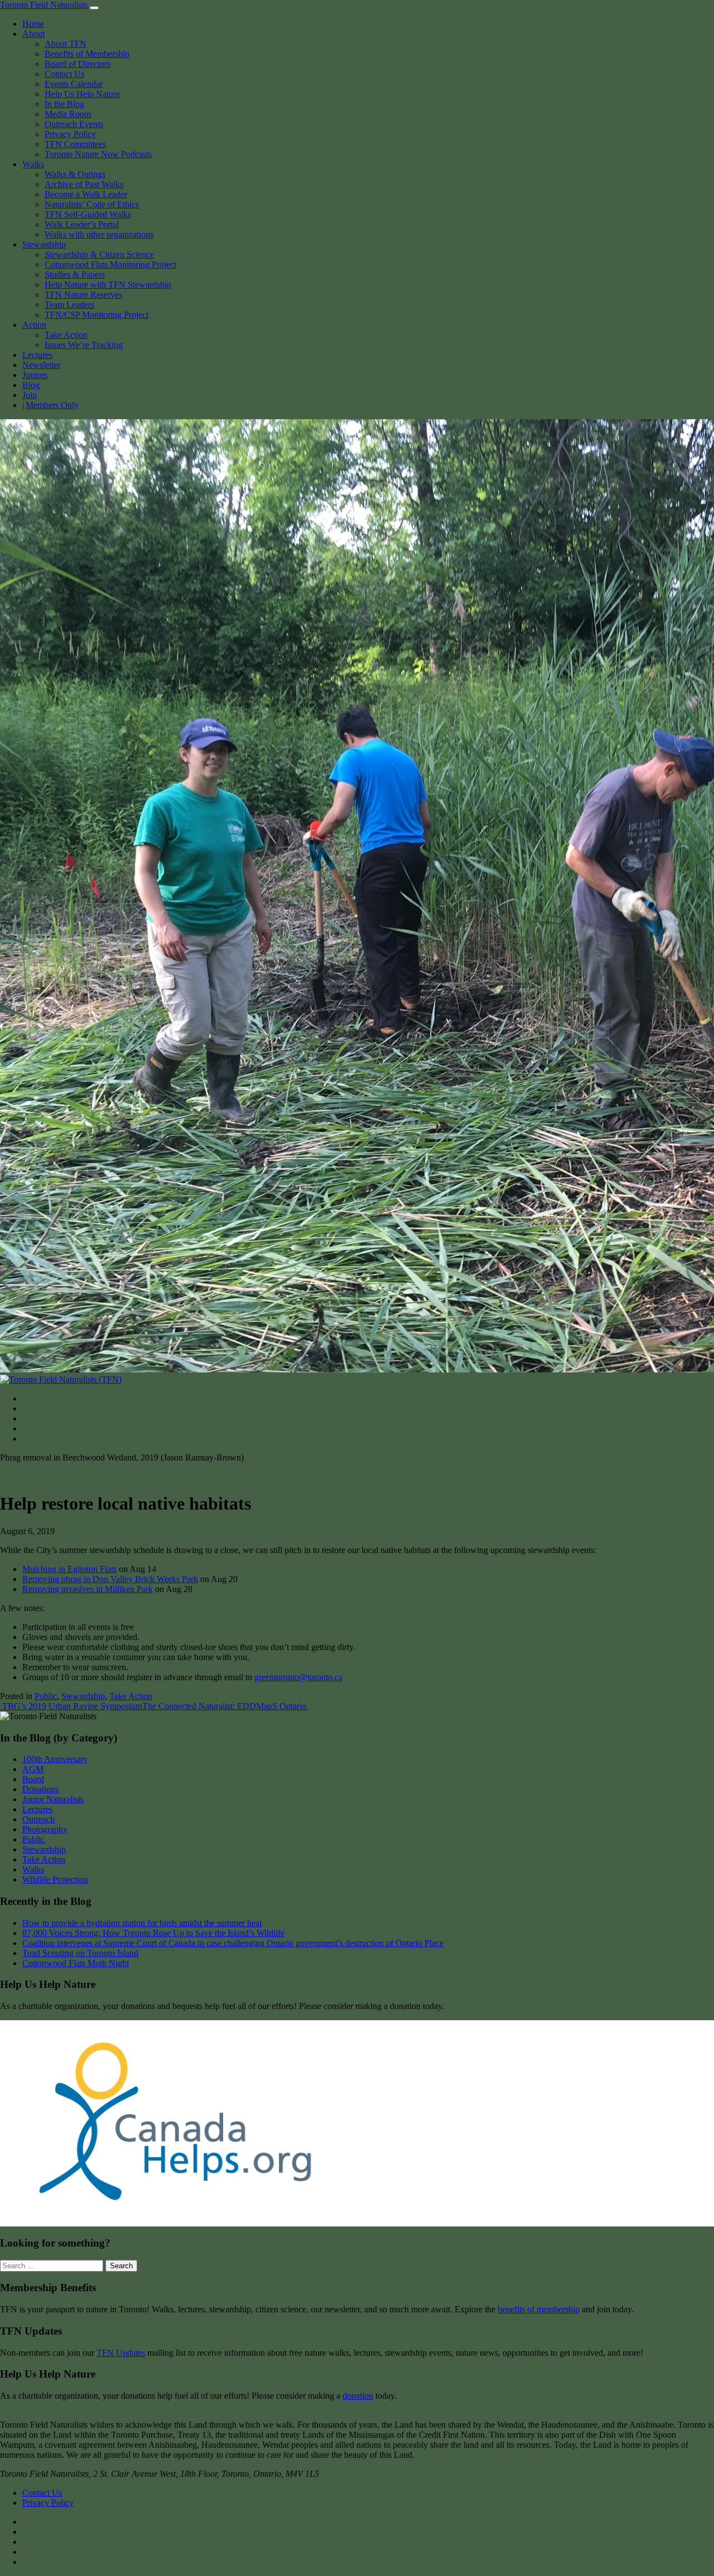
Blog (31, 385)
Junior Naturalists (53, 1799)
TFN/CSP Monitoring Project (97, 315)
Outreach (38, 1819)
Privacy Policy (70, 134)
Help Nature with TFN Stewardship (108, 285)
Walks (33, 164)
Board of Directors (78, 64)
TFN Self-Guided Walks (88, 214)
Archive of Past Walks (84, 184)
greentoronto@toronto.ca (298, 1677)
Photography (45, 1829)
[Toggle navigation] (94, 8)
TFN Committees (75, 144)
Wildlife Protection (55, 1879)
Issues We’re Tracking (84, 345)
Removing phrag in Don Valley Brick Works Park (110, 1579)
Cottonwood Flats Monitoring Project (110, 265)
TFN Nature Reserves (83, 295)
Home (33, 24)
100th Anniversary (55, 1759)
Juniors (35, 375)
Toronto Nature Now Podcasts (98, 154)
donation (358, 2396)
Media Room (68, 114)
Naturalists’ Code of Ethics (92, 204)
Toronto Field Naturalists (44, 5)
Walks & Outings (75, 174)
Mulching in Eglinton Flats (69, 1569)
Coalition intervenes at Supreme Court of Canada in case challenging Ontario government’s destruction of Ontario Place (233, 1943)
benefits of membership (539, 2309)
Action (34, 325)
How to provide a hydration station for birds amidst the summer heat (142, 1923)
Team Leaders (69, 305)
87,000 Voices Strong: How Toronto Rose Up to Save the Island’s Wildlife (153, 1933)
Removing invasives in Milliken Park (88, 1589)
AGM (33, 1769)
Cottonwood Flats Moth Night (76, 1963)
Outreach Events (74, 124)
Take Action (66, 335)
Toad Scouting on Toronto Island (80, 1953)
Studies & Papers (75, 275)
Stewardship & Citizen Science (99, 254)
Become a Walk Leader (86, 194)
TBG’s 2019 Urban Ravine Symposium (71, 1706)
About (33, 34)
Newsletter (41, 365)
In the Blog (64, 104)
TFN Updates (121, 2353)
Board (33, 1779)
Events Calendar (74, 84)
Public (46, 1696)
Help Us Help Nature (82, 94)
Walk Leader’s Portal (82, 224)
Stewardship (44, 244)
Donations (40, 1789)
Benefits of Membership (87, 54)
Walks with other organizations (99, 234)
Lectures (37, 355)
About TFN (66, 44)
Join (30, 395)
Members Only (52, 405)
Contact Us (64, 74)
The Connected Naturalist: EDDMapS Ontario (225, 1706)
